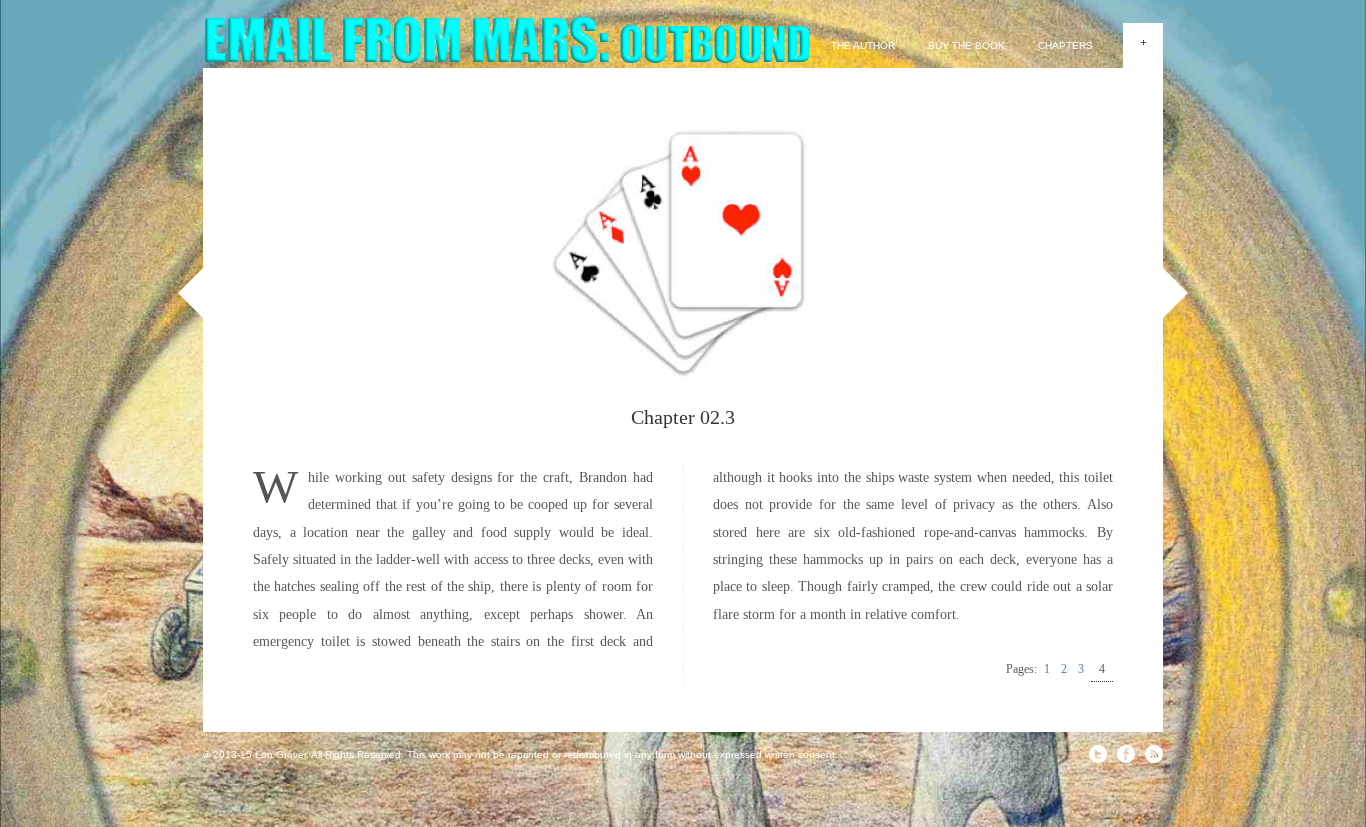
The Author (863, 45)
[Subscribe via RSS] (1154, 754)
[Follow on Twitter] (1098, 754)
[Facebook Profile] (1126, 754)
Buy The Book (966, 45)
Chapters (1065, 45)
